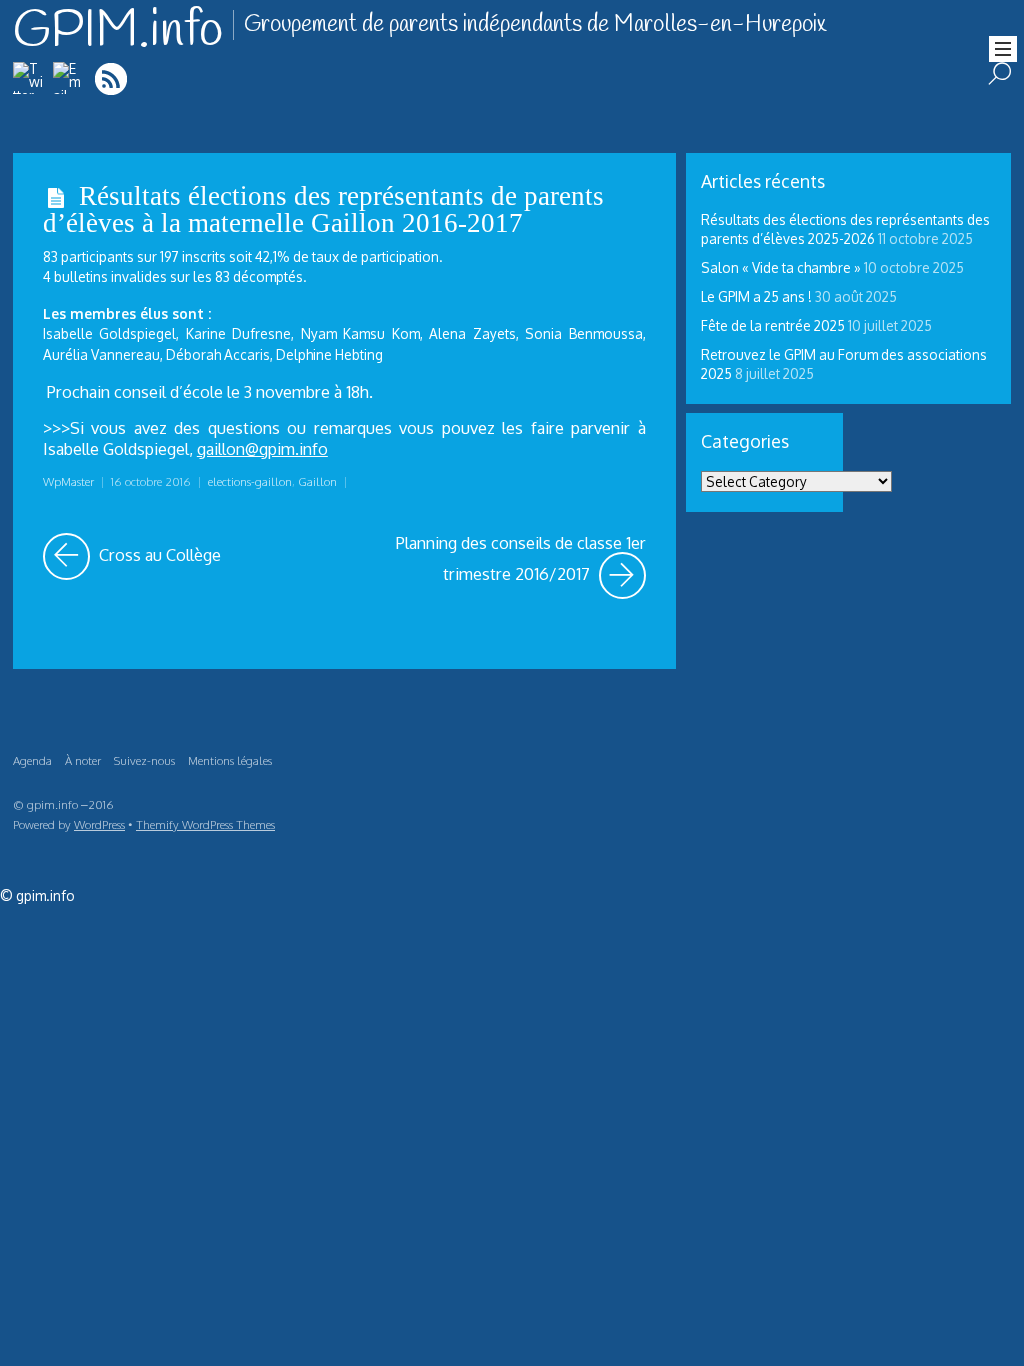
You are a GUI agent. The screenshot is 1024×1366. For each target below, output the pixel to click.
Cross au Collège (158, 549)
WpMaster (68, 481)
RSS (112, 78)
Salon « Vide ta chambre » (781, 267)
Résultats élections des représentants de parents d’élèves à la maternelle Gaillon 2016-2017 (323, 209)
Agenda (32, 760)
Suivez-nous (144, 760)
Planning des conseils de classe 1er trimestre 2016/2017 (520, 559)
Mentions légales (230, 760)
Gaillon (317, 481)
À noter (83, 760)
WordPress (99, 824)
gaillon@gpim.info (262, 448)
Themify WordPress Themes (205, 824)
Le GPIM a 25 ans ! (756, 296)
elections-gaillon (250, 481)
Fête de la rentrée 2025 (773, 325)
